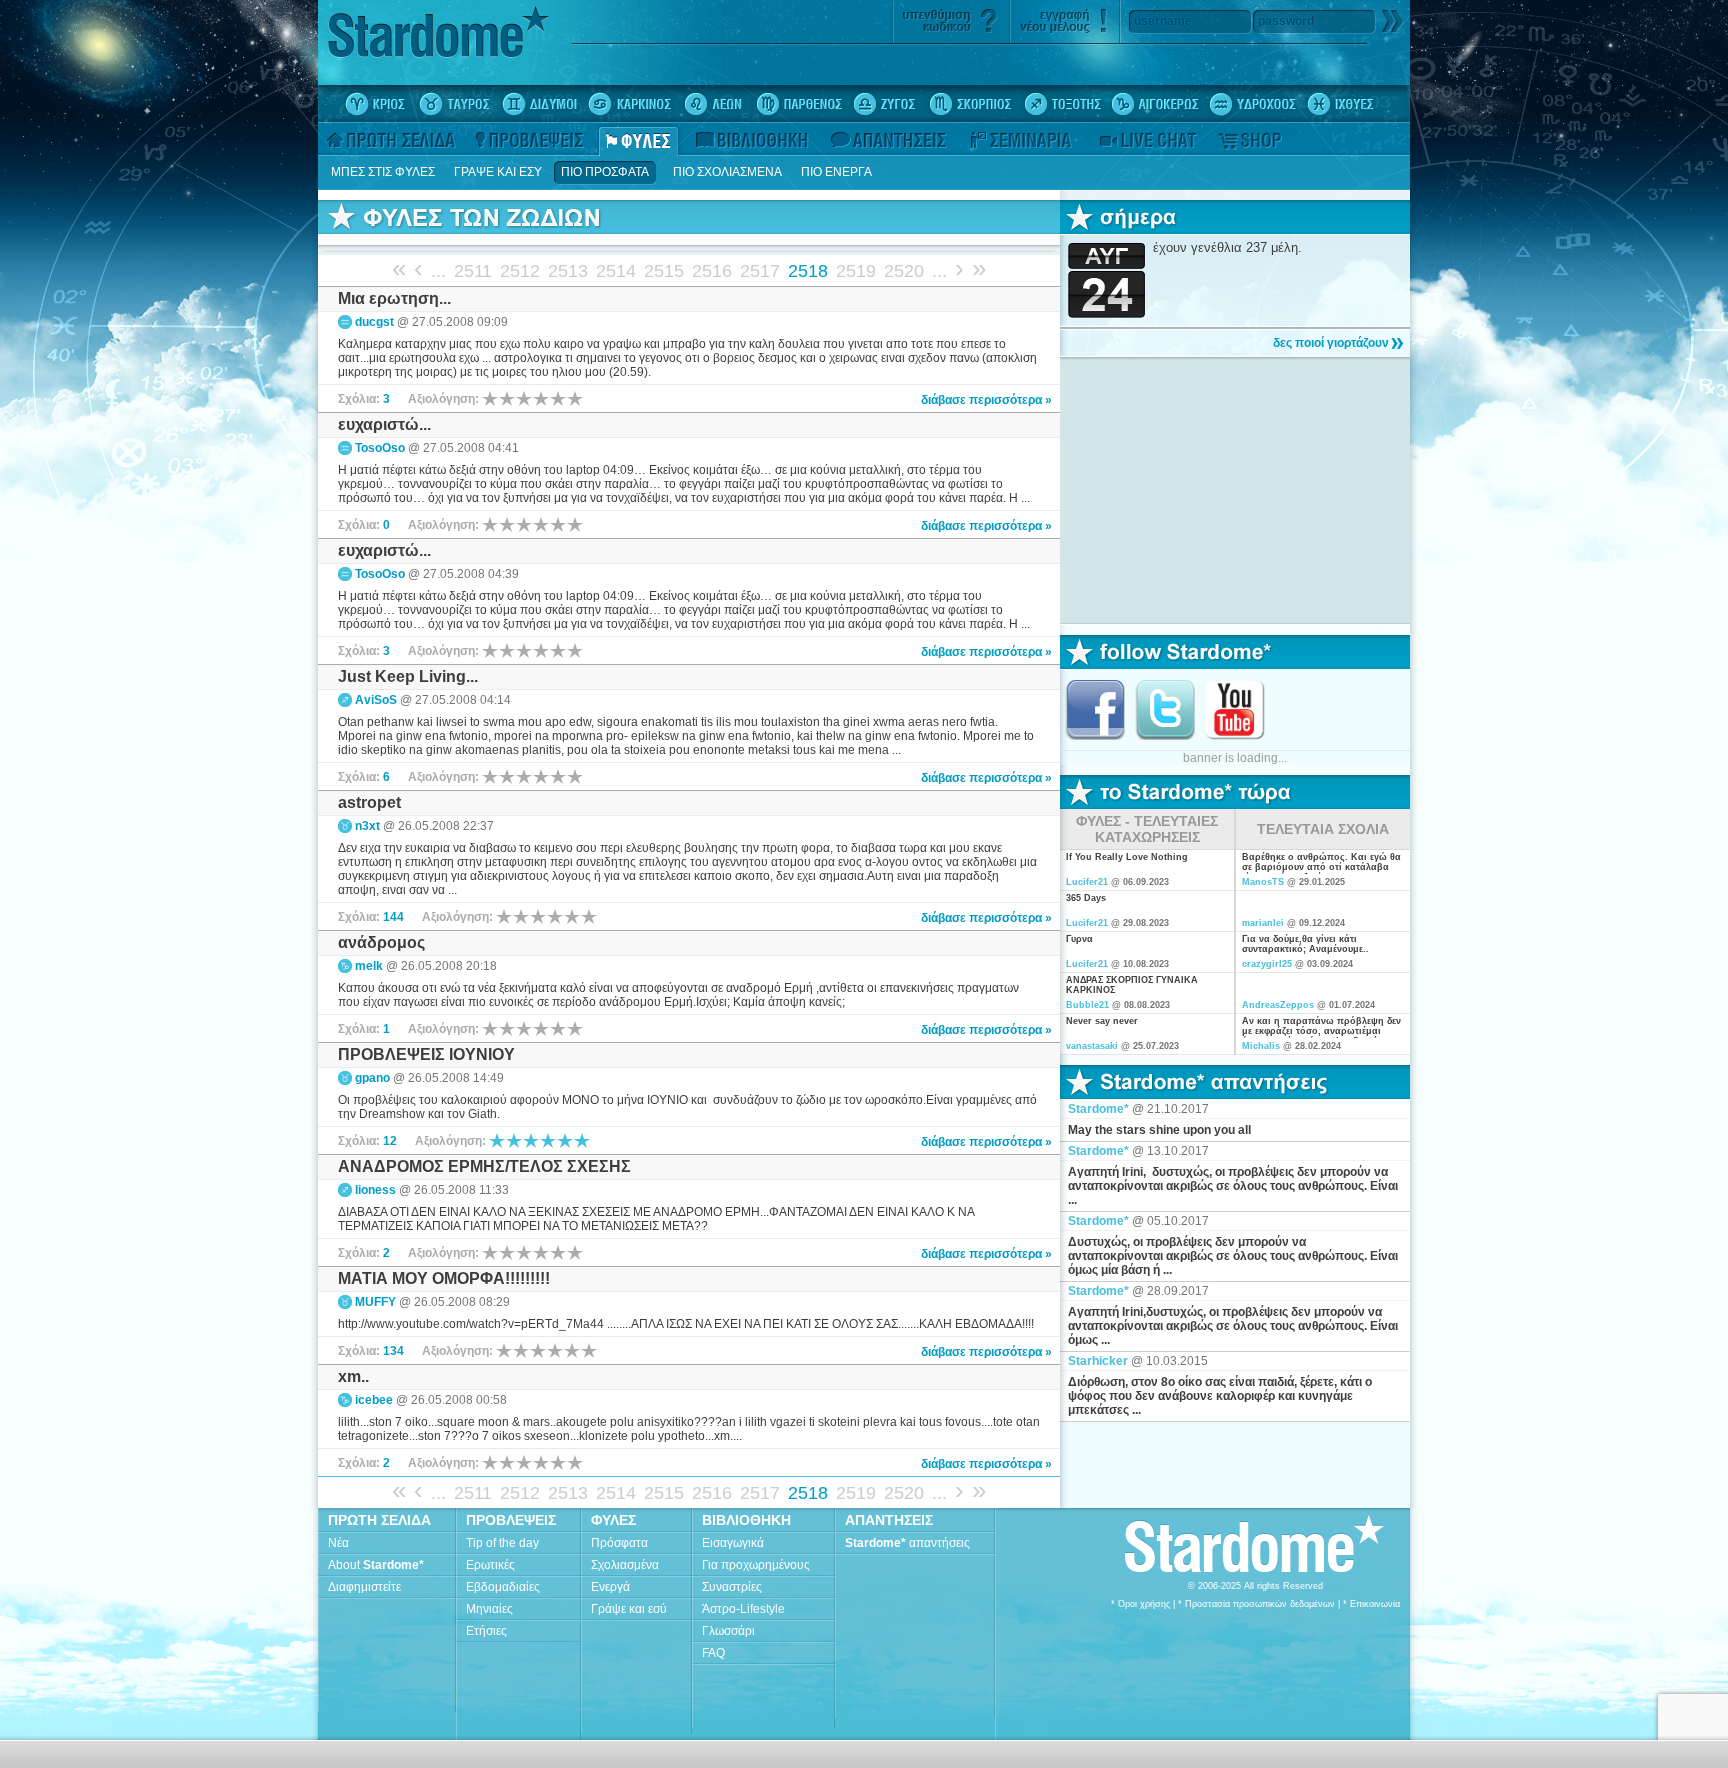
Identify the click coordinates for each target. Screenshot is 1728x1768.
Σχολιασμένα (625, 1565)
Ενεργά (610, 1587)
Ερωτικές (490, 1565)
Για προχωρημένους (756, 1565)
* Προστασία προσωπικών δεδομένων (1256, 1604)
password (1286, 21)
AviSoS (376, 700)
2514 (616, 271)
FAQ (713, 1653)
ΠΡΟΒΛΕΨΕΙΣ (511, 1520)
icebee (374, 1400)
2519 (856, 271)
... (438, 271)
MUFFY (375, 1302)
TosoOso (380, 448)
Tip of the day (502, 1543)
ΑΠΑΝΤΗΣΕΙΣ (889, 1520)
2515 (664, 271)
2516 (712, 271)
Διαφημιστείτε (364, 1587)
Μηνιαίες (489, 1609)
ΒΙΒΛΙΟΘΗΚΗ (746, 1520)
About (376, 1565)
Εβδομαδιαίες (503, 1587)
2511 (473, 271)
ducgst (374, 322)
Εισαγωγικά (733, 1543)
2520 (904, 271)
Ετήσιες (486, 1631)
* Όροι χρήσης (1140, 1604)
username (1163, 21)
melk (369, 966)
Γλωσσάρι (728, 1631)
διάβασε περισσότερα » (986, 400)
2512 (520, 271)
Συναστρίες (732, 1587)
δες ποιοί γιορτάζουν (1331, 343)
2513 (568, 271)
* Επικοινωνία (1371, 1604)
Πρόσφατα (619, 1543)
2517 (760, 271)
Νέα (338, 1543)
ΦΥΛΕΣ (613, 1520)
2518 (808, 271)
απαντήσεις (907, 1543)
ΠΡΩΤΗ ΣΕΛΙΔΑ (379, 1520)
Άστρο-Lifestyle (743, 1609)
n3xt (367, 826)
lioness (375, 1190)
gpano (372, 1078)
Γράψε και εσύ (629, 1609)
